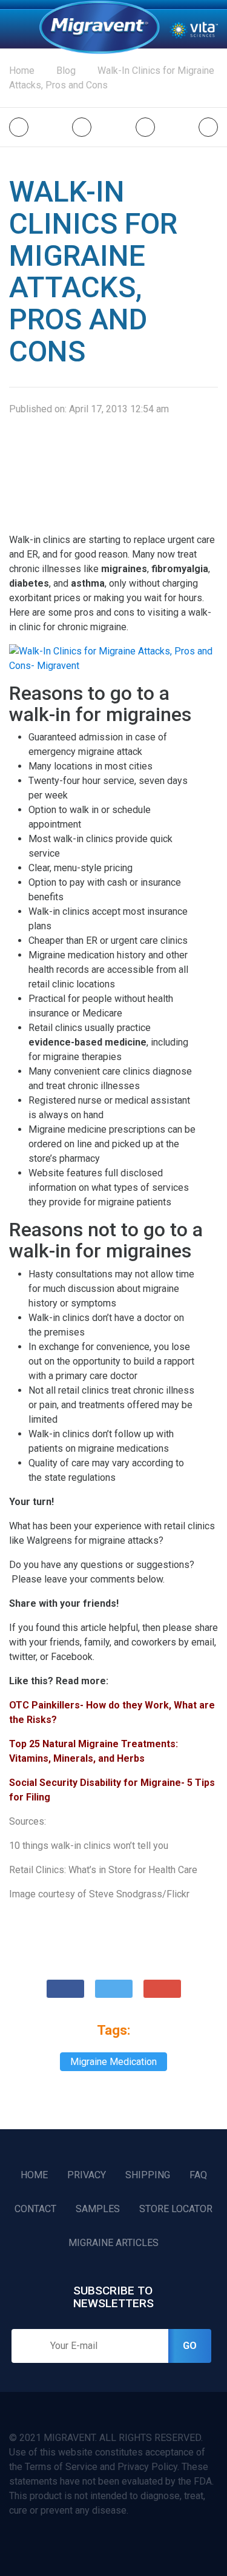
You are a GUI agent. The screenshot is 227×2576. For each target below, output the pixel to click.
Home (99, 27)
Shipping (148, 2175)
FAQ (198, 2175)
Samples (98, 2209)
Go (190, 2346)
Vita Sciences (194, 29)
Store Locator (176, 2209)
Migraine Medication (113, 2062)
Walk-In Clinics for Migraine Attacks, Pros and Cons (112, 78)
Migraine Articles (113, 2243)
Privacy (87, 2175)
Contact (35, 2209)
